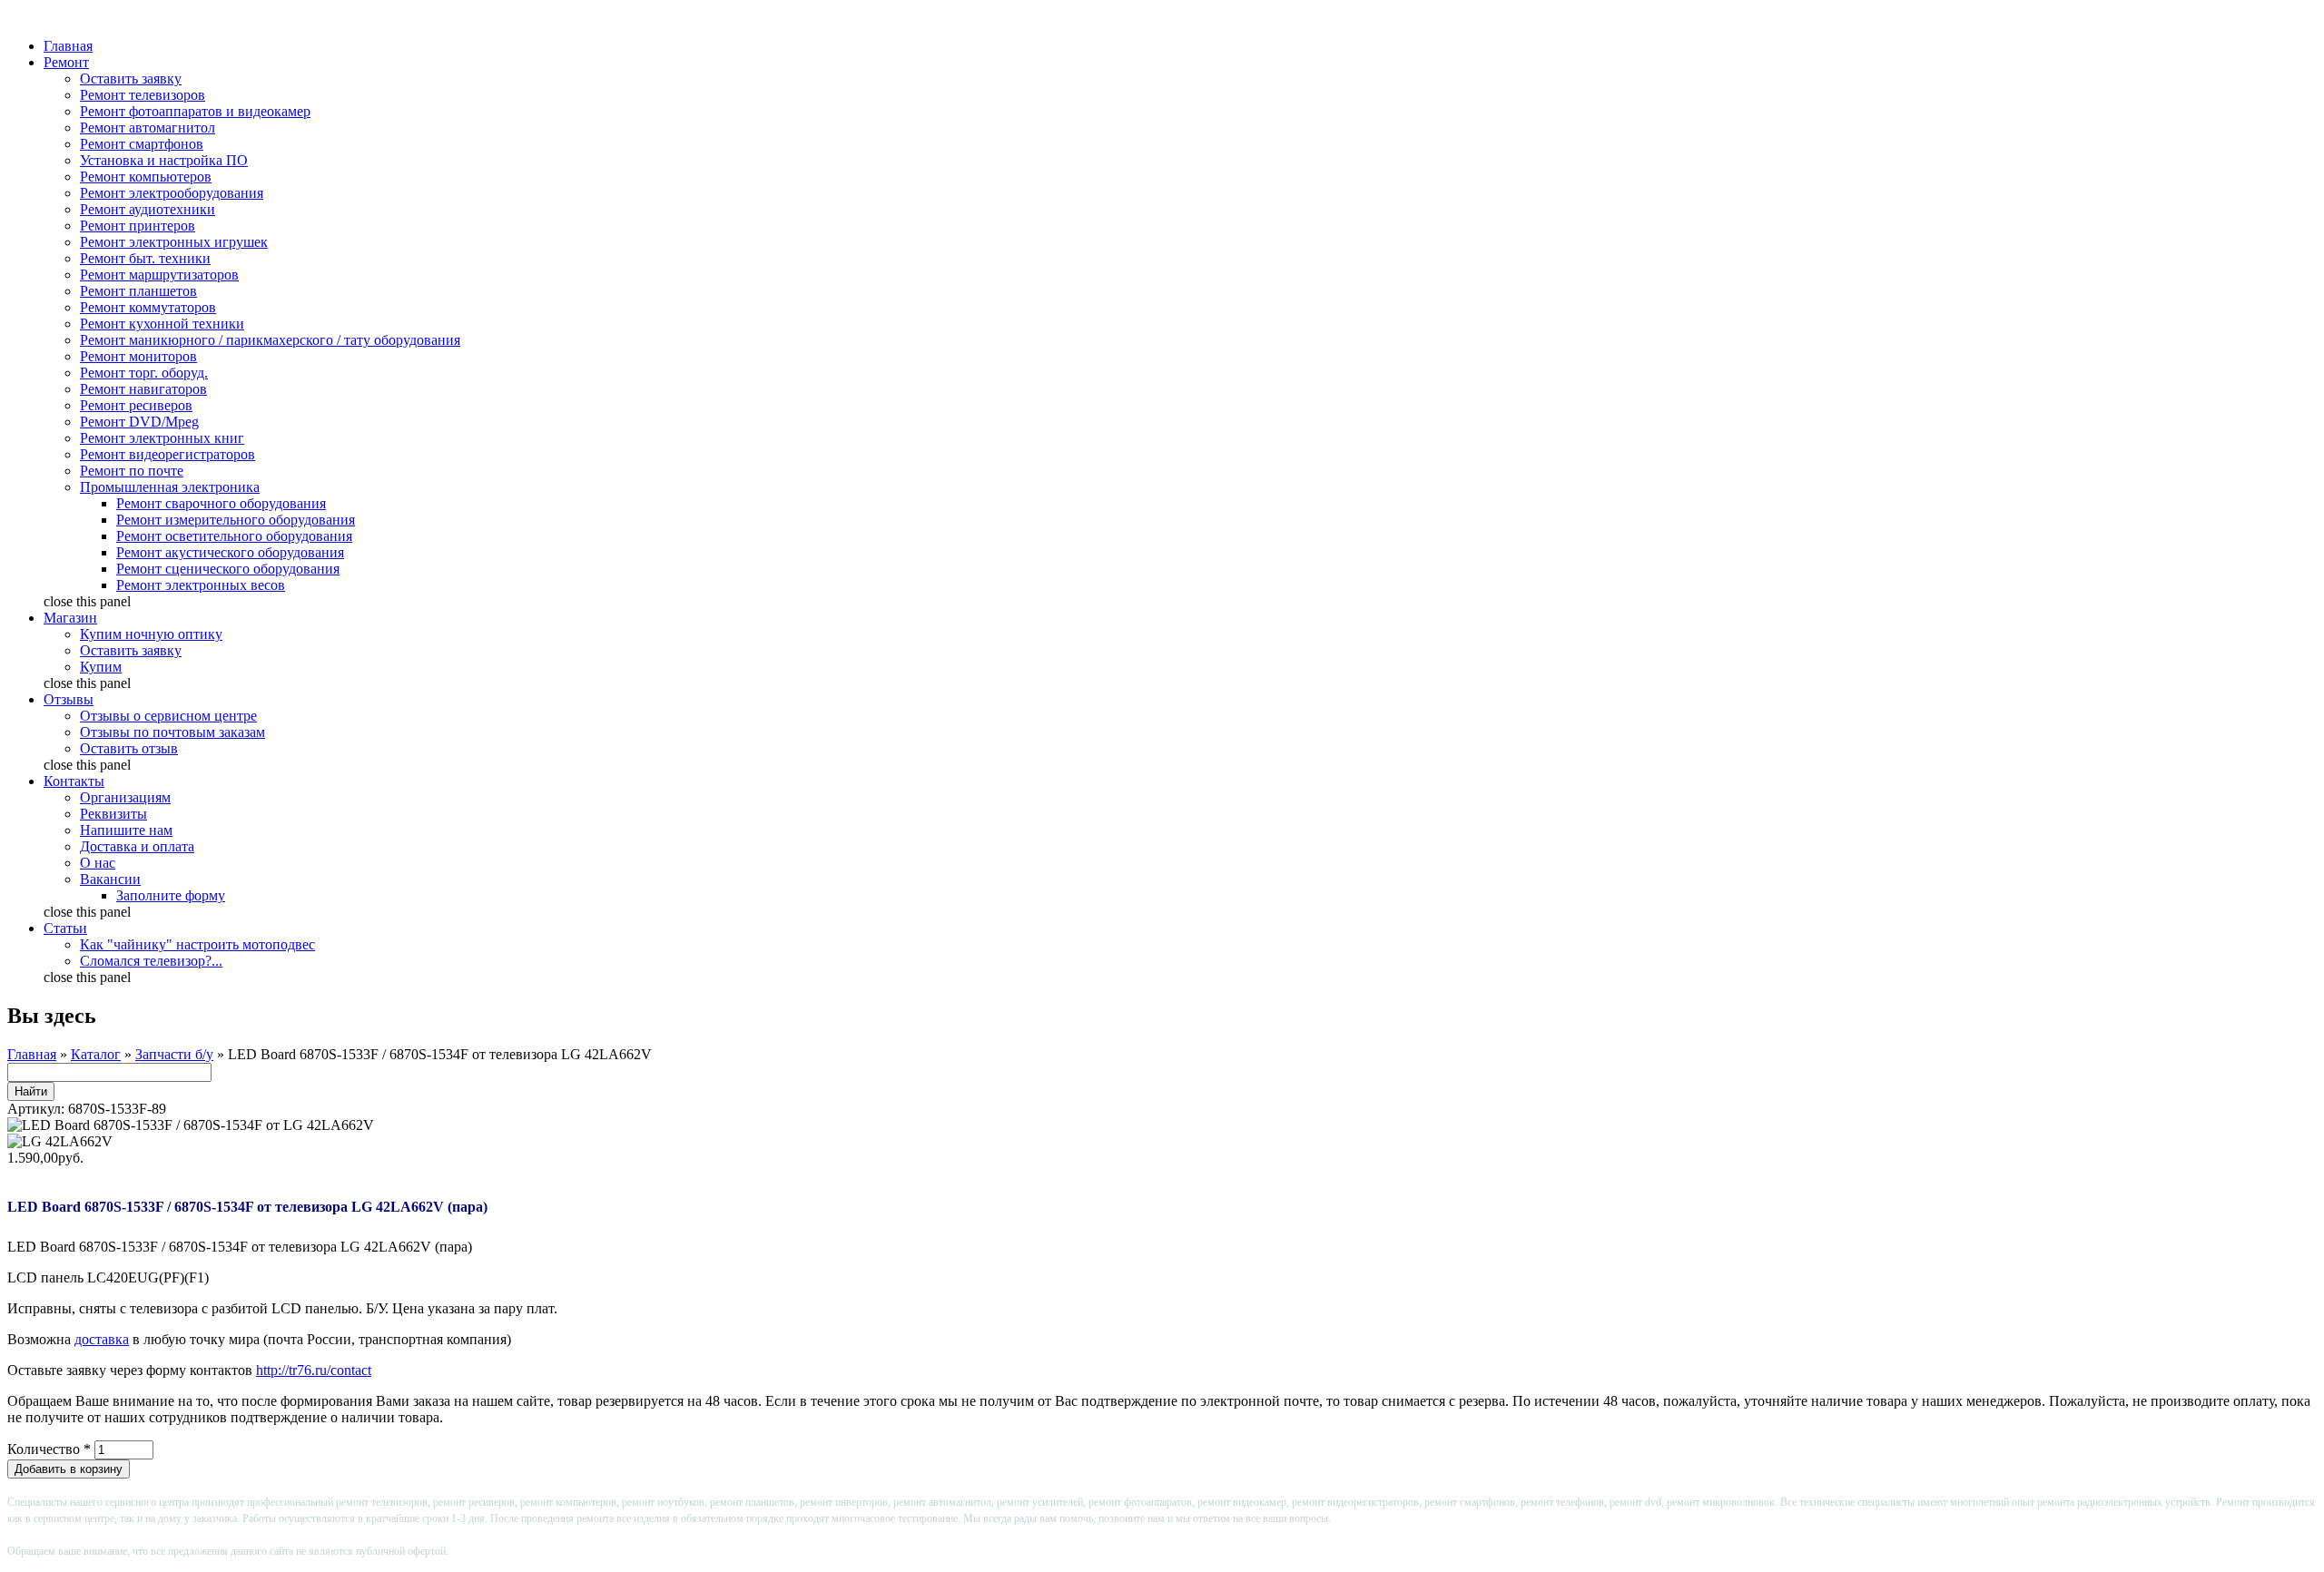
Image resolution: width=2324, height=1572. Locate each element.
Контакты (74, 781)
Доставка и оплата (137, 846)
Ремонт (66, 62)
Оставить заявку (131, 79)
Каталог (96, 1054)
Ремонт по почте (132, 471)
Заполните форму (171, 895)
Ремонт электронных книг (162, 438)
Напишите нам (126, 830)
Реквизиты (113, 814)
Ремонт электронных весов (201, 585)
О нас (98, 863)
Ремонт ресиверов (136, 405)
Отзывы (69, 699)
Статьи (65, 928)
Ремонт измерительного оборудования (236, 520)
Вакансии (110, 879)
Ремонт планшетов (138, 291)
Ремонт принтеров (138, 226)
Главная (68, 46)
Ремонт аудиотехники (148, 209)
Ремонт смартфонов (142, 144)
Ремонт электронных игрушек (174, 242)
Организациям (125, 797)
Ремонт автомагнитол (148, 128)
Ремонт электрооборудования (172, 193)
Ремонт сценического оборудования (228, 569)
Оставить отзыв (129, 748)
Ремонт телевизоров (143, 95)
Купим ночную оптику (151, 634)
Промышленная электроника (170, 487)
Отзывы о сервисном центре (168, 716)
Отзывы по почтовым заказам (172, 732)
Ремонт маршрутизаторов (159, 275)
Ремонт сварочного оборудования (221, 503)
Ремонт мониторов (138, 356)
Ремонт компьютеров (146, 177)
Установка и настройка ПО (164, 160)
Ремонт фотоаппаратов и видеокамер (195, 111)
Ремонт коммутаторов (148, 307)
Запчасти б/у (174, 1054)
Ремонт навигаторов (143, 389)
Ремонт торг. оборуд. (144, 373)
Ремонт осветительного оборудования (234, 536)
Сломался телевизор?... (151, 961)
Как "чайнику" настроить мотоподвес (197, 944)
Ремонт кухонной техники (162, 324)
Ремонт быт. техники (145, 258)
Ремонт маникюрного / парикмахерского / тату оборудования (270, 340)
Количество (49, 1449)
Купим (101, 667)
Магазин (70, 618)
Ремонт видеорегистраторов (167, 454)
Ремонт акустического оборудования (230, 552)
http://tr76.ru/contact (314, 1370)
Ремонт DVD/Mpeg (139, 422)
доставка (102, 1339)
